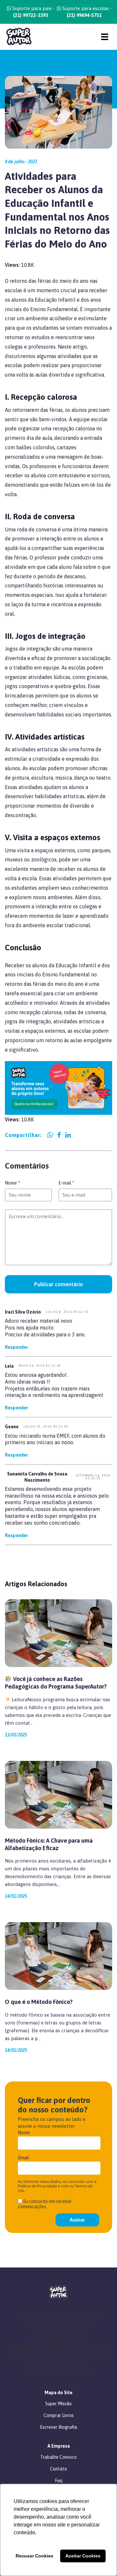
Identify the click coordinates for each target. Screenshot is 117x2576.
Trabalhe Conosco (58, 2457)
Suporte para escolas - (86, 12)
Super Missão (58, 2404)
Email (23, 2158)
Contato (58, 2469)
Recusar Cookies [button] (34, 2556)
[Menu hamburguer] (105, 37)
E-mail (66, 1183)
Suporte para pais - (33, 12)
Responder (16, 1347)
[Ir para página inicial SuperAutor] (16, 37)
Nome (12, 1183)
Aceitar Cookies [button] (83, 2556)
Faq (59, 2481)
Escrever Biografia (58, 2427)
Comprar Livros (59, 2415)
